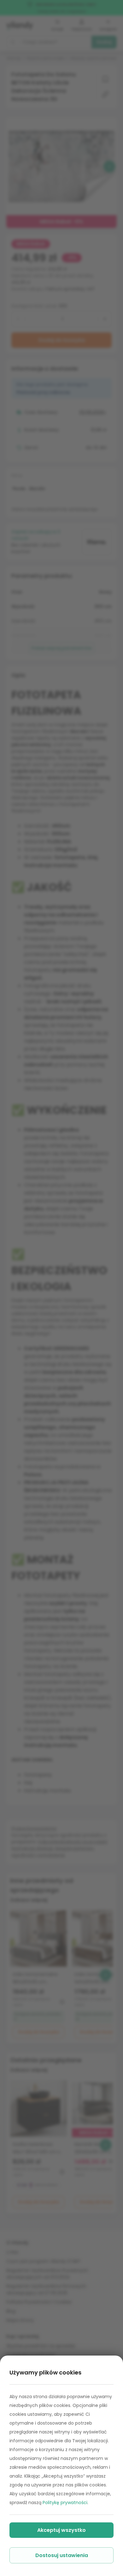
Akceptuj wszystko (61, 2530)
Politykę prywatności (65, 2503)
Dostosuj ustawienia (62, 2555)
